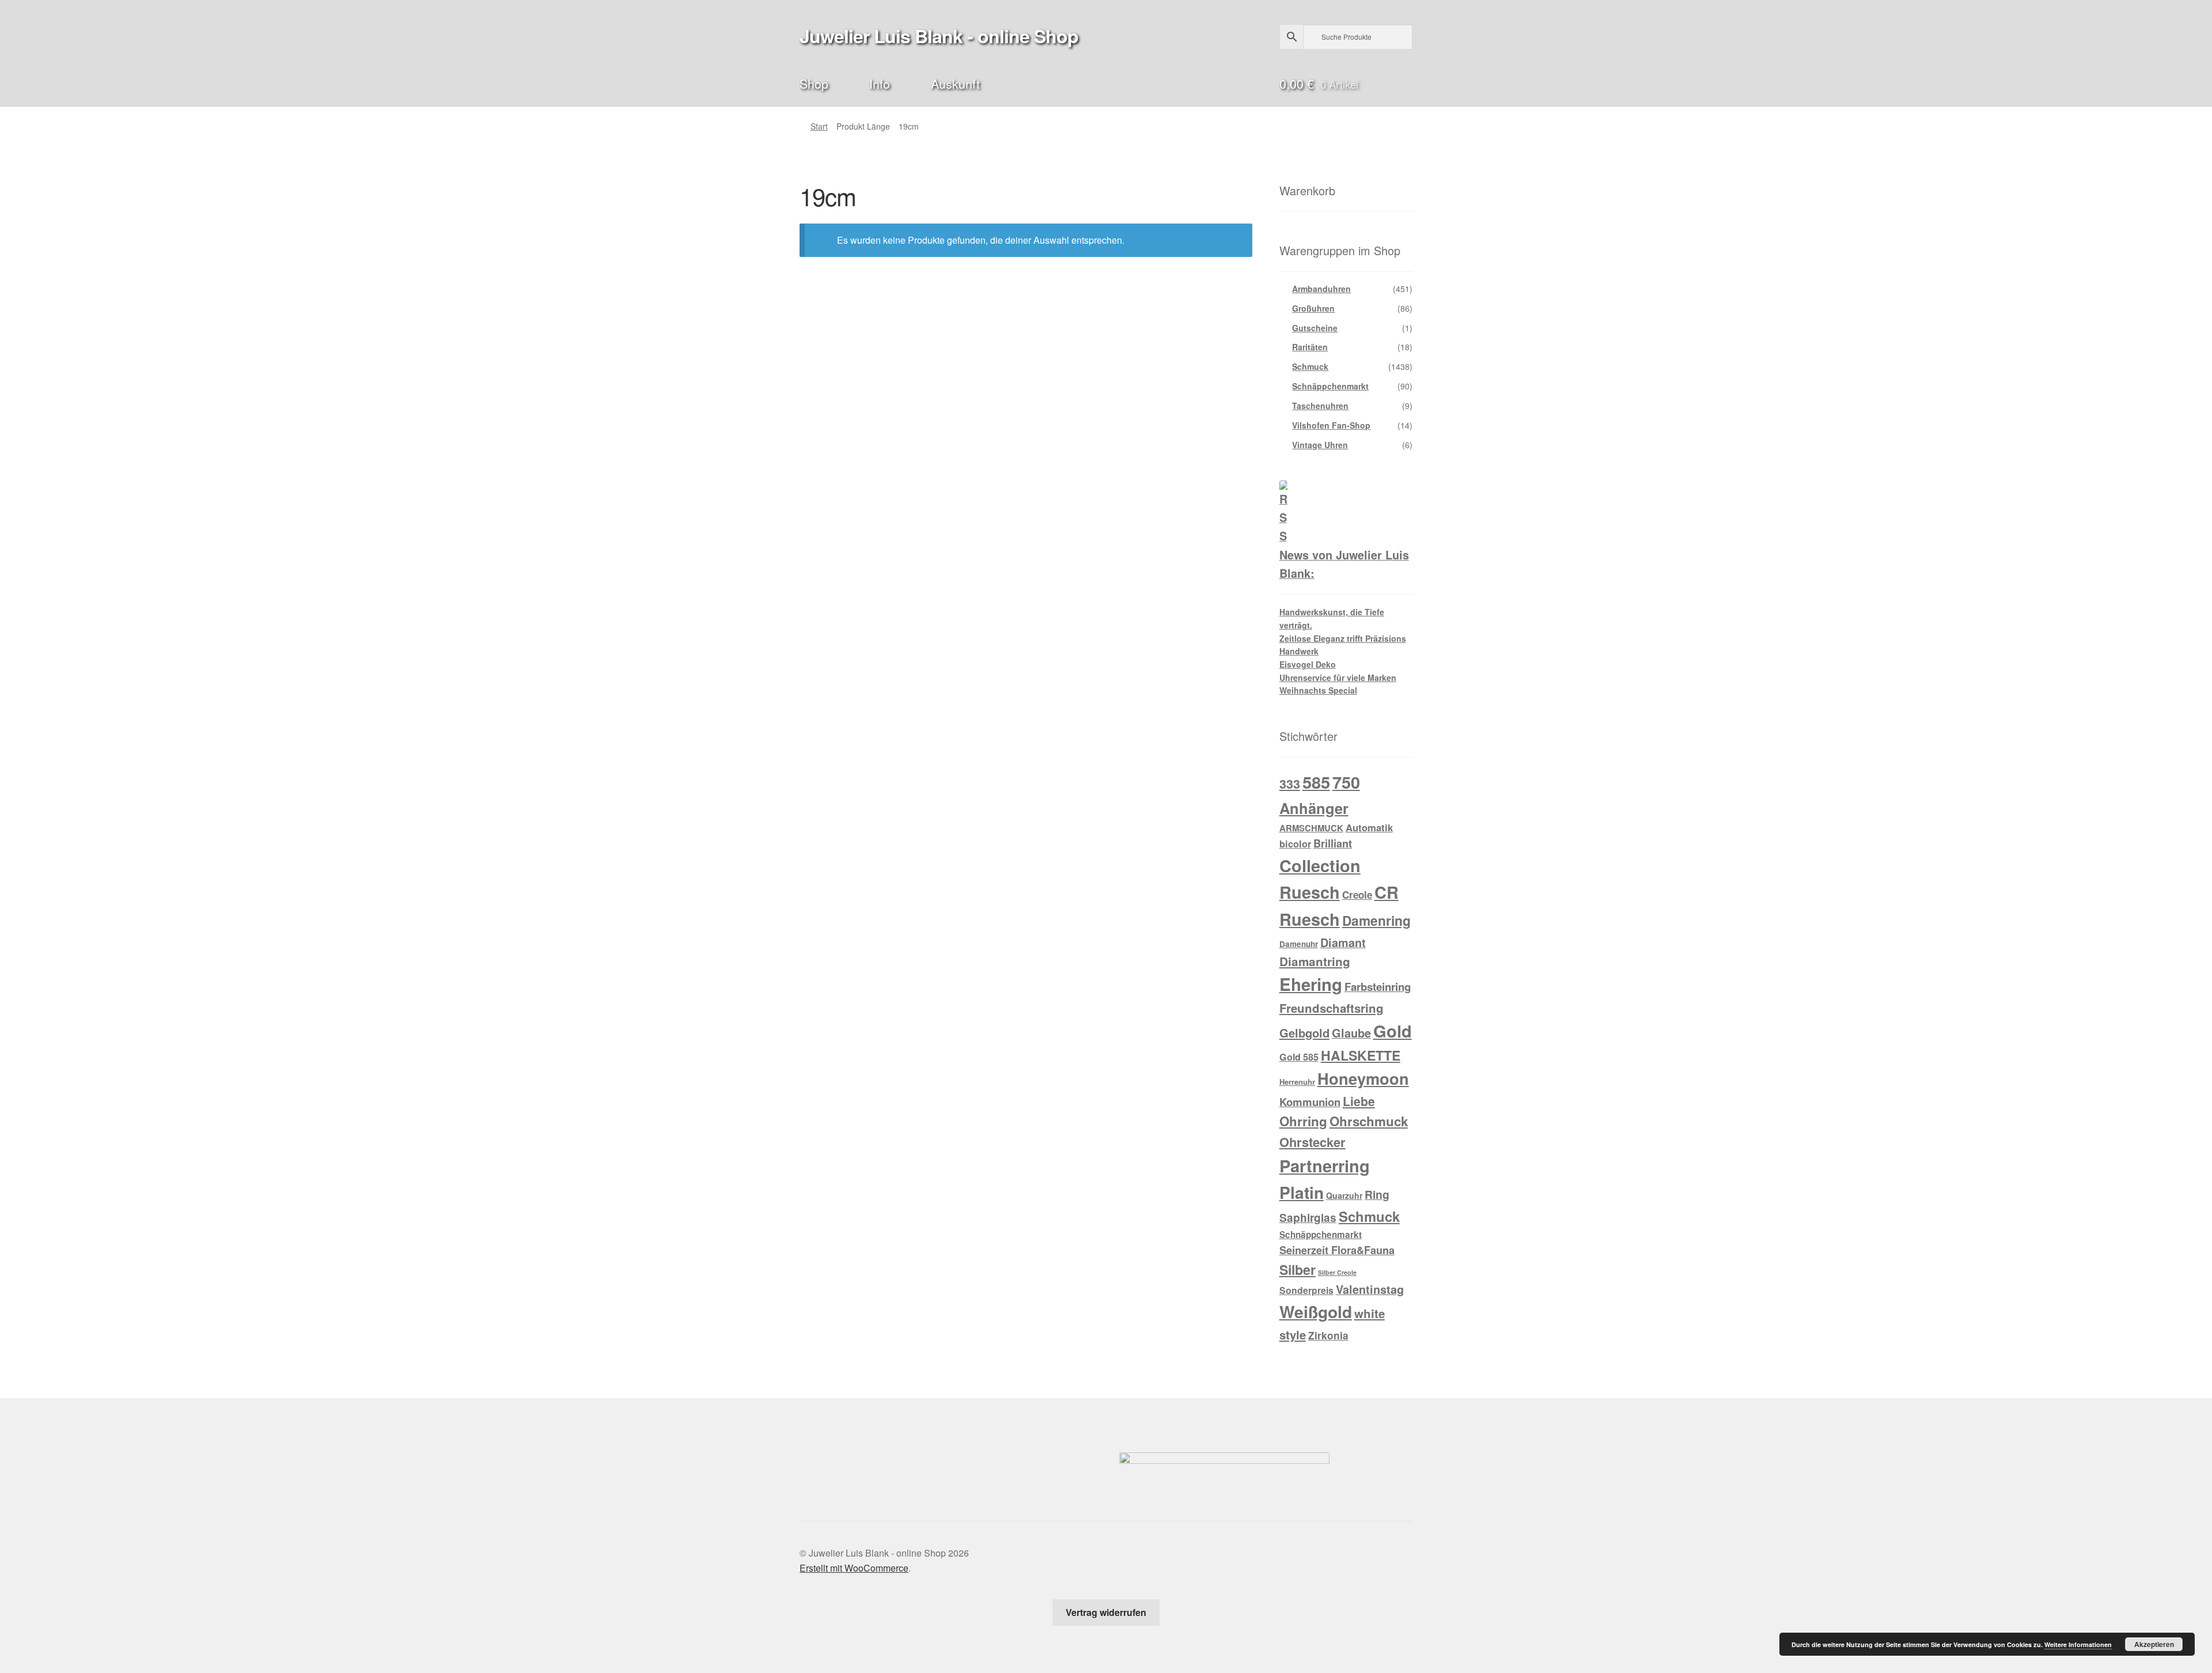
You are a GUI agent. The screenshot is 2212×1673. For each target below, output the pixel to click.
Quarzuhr (1344, 1195)
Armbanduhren (1321, 289)
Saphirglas (1308, 1217)
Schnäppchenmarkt (1330, 386)
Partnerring (1325, 1165)
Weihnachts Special (1318, 690)
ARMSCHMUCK (1311, 828)
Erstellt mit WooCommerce (854, 1568)
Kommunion (1310, 1102)
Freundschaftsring (1332, 1008)
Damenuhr (1299, 944)
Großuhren (1313, 308)
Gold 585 (1299, 1057)
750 (1346, 782)
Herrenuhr (1297, 1082)
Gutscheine (1315, 328)
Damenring (1376, 920)
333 (1290, 784)
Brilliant (1333, 843)
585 (1316, 782)
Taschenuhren (1320, 406)
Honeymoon (1363, 1078)
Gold (1393, 1031)
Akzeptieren (2154, 1644)
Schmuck (1310, 366)
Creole (1357, 895)
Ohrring (1303, 1121)
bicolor (1295, 844)
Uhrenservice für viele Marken (1338, 677)
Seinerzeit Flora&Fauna (1337, 1250)
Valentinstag (1370, 1289)
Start (819, 126)
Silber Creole (1337, 1272)
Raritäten (1310, 347)
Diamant (1343, 943)
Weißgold (1316, 1311)
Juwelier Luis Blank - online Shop (939, 36)
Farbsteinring (1378, 987)
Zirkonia (1328, 1335)
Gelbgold (1304, 1033)
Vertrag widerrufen (1106, 1612)
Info (880, 83)
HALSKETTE (1361, 1055)
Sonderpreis (1306, 1290)
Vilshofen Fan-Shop (1331, 425)
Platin (1302, 1192)
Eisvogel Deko (1308, 664)
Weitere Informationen (2078, 1644)
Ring (1377, 1194)
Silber (1298, 1269)
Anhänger (1314, 808)
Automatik (1369, 827)
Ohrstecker (1313, 1142)
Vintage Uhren (1320, 445)
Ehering (1311, 984)
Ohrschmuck (1369, 1121)
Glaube (1351, 1033)
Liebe (1359, 1101)
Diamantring (1315, 961)
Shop (814, 83)
